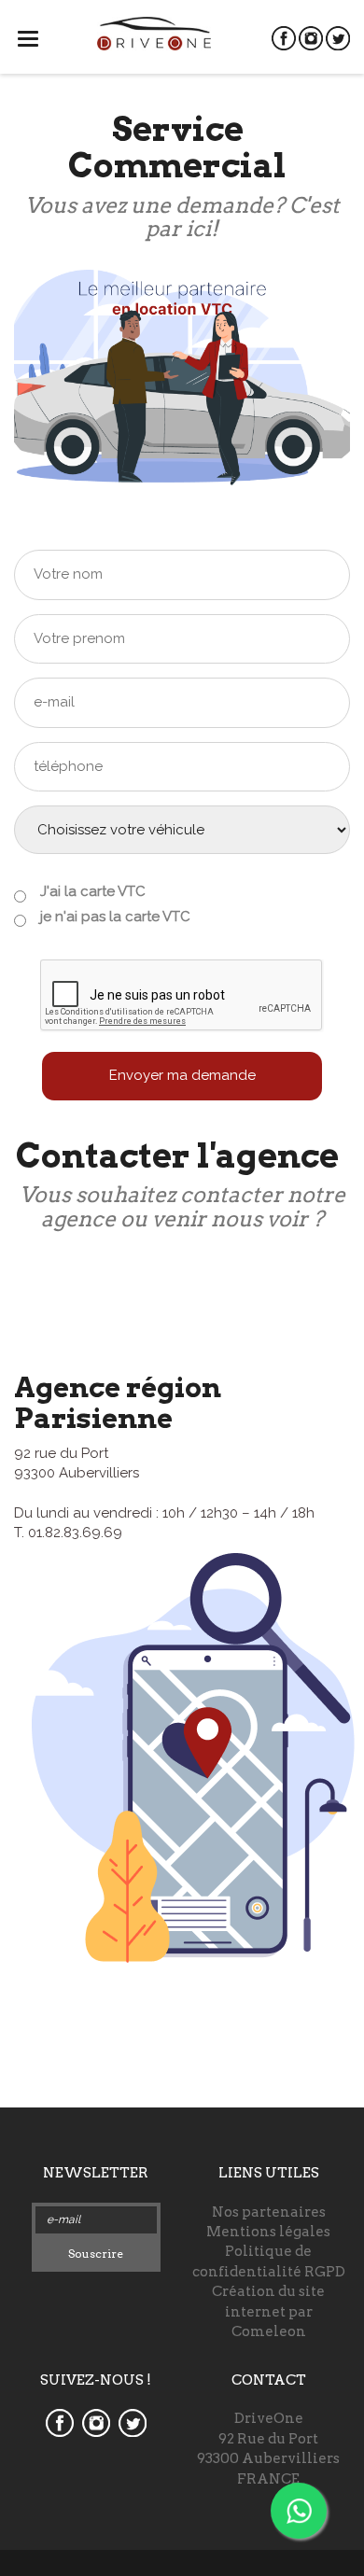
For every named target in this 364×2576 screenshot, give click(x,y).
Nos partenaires (269, 2212)
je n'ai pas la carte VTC (115, 917)
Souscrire (96, 2254)
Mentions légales (268, 2232)
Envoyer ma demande (182, 1075)
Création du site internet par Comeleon (268, 2311)
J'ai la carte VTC (93, 891)
